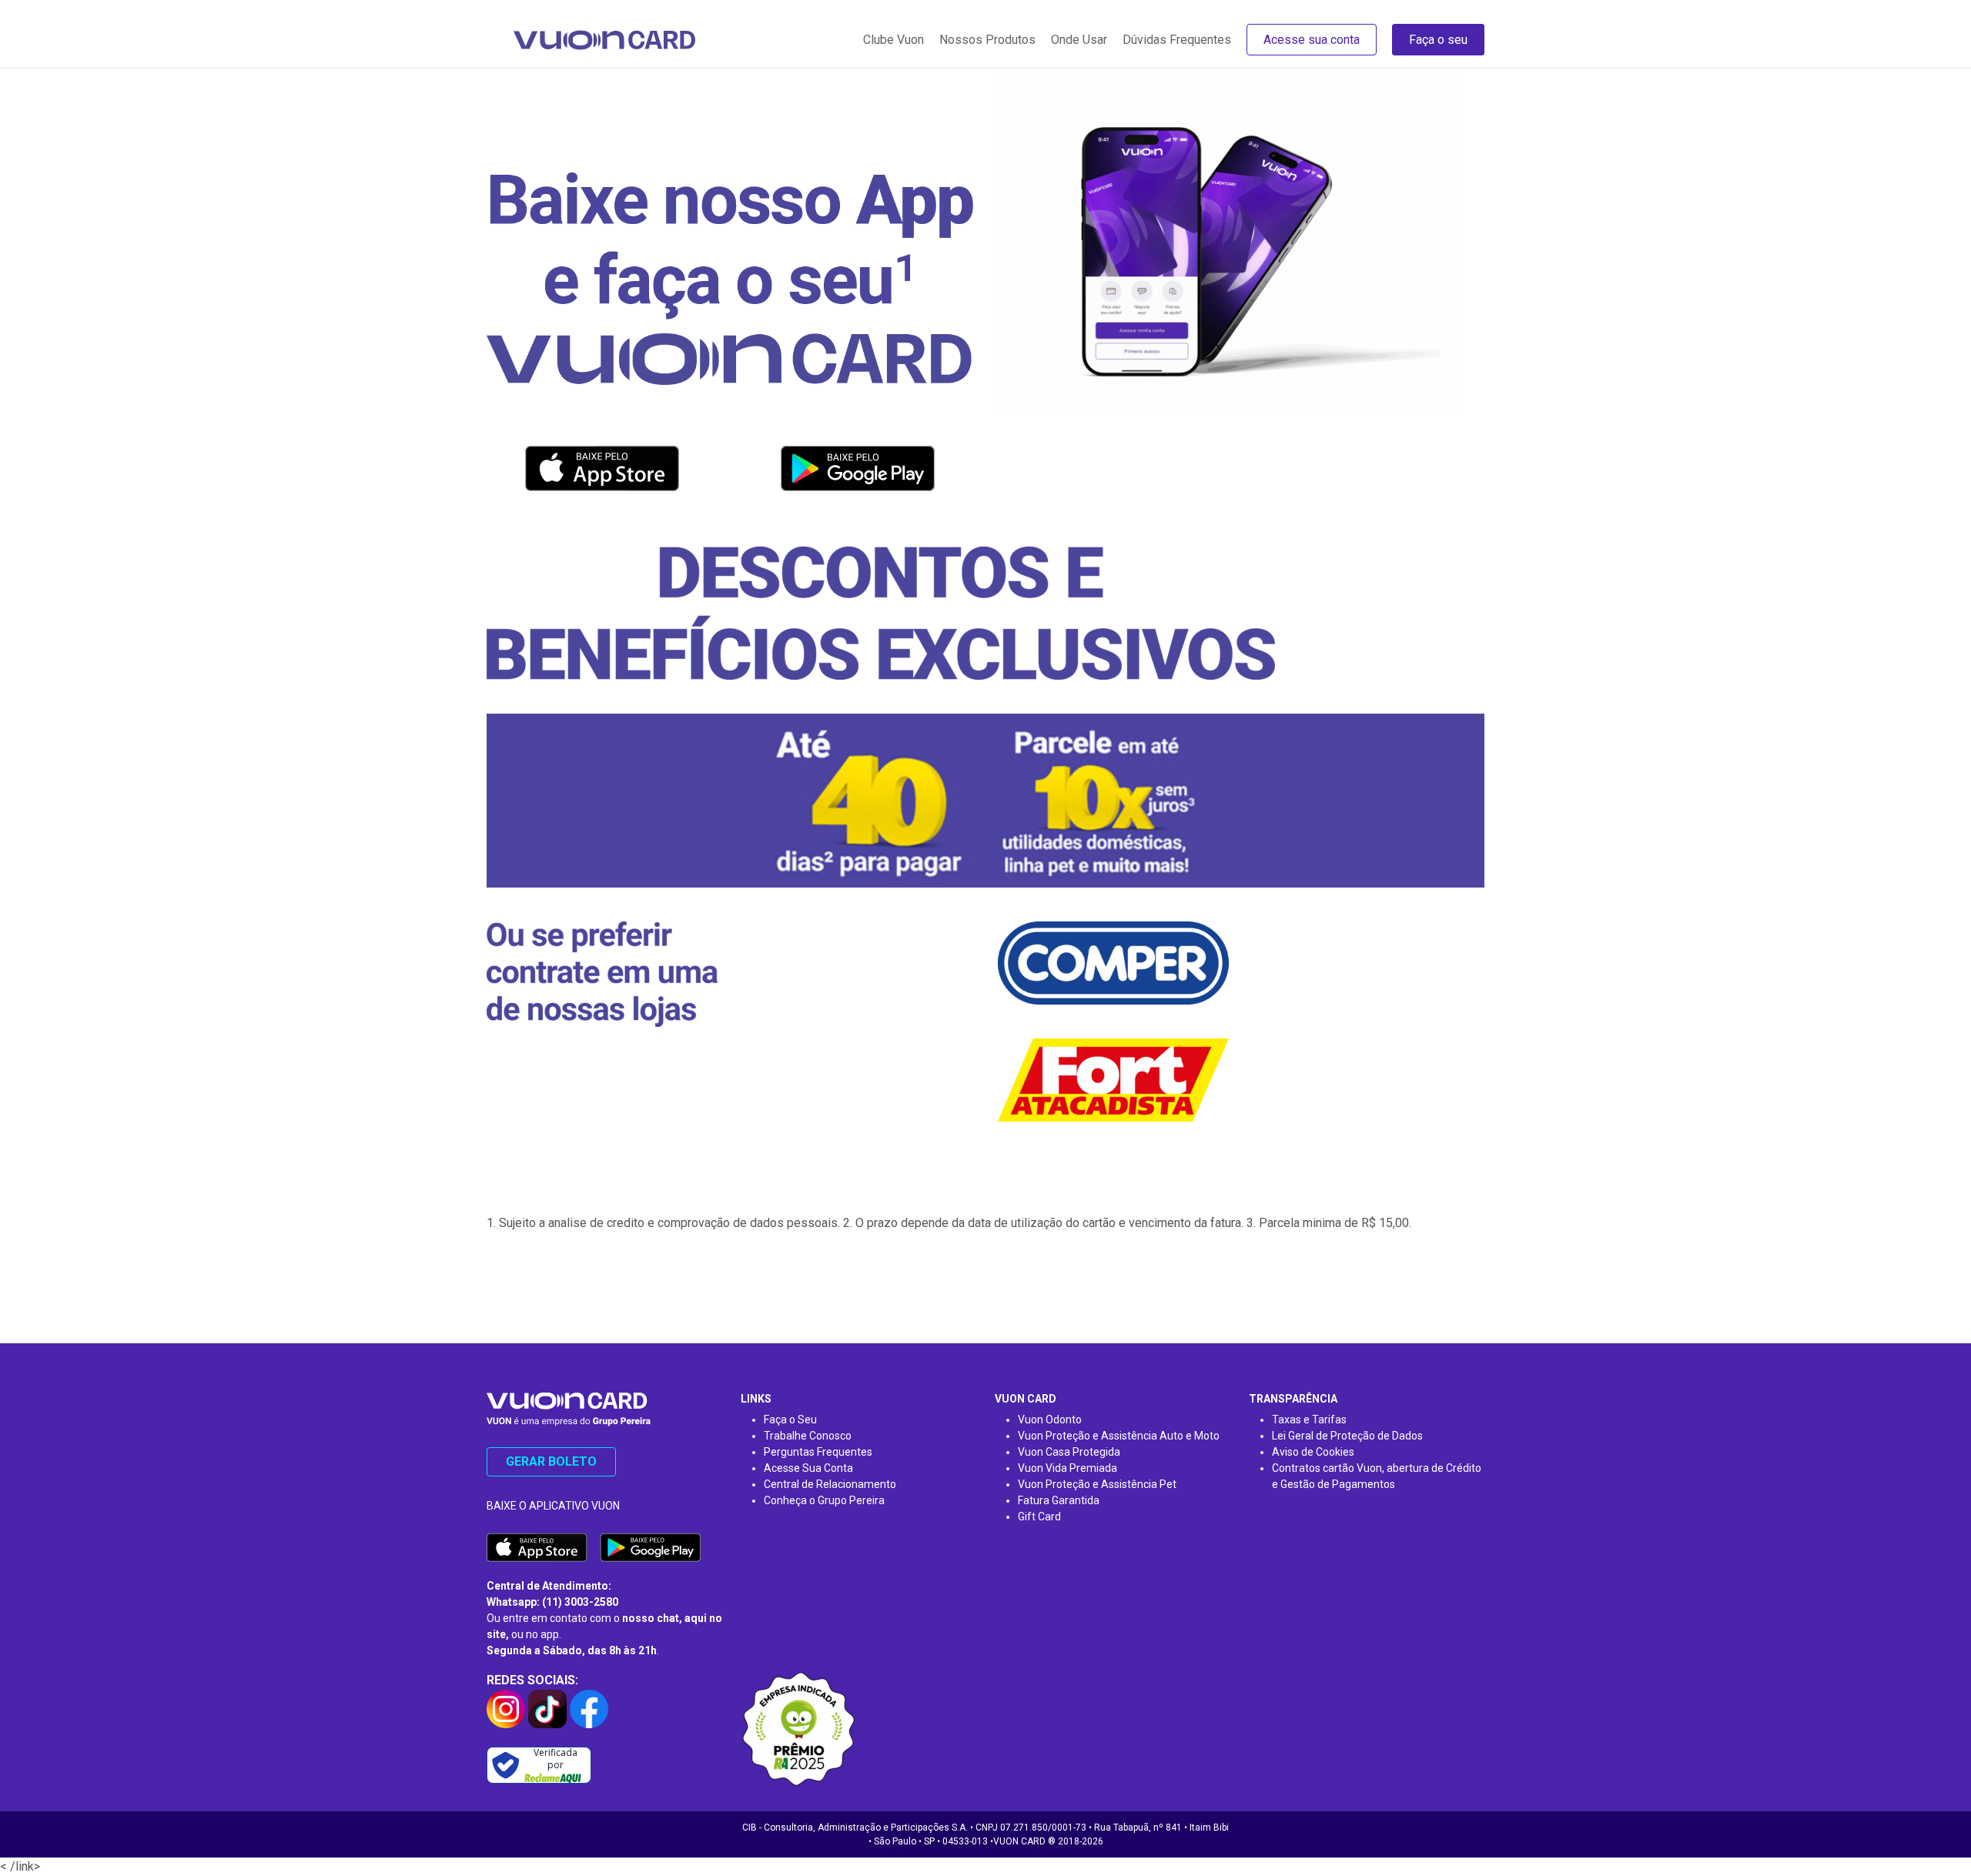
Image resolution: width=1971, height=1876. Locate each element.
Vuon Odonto (1050, 1420)
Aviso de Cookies (1313, 1452)
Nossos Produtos (987, 40)
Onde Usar (1079, 40)
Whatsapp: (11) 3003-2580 (552, 1602)
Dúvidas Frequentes (1177, 40)
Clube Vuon (893, 40)
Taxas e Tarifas (1309, 1420)
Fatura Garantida (1059, 1500)
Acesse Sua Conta (808, 1468)
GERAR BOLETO (551, 1461)
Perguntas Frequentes (818, 1452)
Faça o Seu (790, 1420)
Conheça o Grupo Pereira (824, 1500)
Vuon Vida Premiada (1067, 1468)
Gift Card (1039, 1517)
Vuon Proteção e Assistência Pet (1097, 1484)
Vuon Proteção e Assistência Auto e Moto (1119, 1436)
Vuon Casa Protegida (1069, 1452)
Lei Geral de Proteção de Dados (1347, 1436)
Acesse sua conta (1312, 40)
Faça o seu (1438, 40)
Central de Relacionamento (830, 1484)
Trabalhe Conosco (808, 1436)
